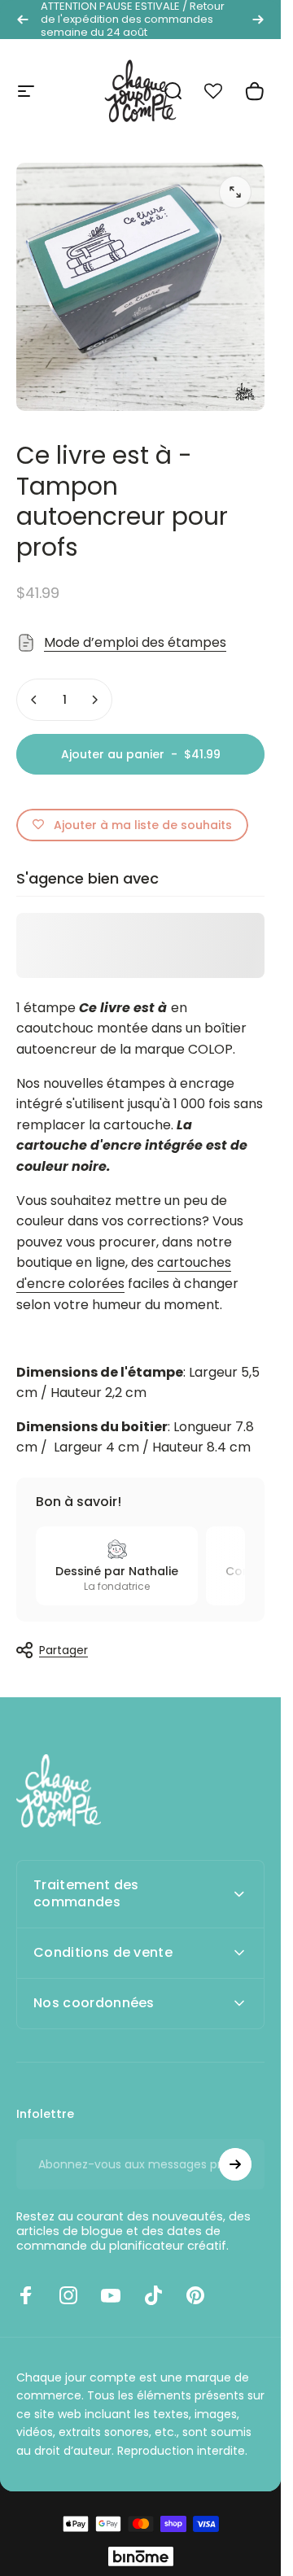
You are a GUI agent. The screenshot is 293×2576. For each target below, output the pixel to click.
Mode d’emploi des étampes (135, 642)
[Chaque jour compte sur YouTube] (111, 2295)
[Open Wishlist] (222, 91)
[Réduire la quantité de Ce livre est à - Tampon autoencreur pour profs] (34, 700)
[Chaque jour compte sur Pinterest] (195, 2295)
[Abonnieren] (235, 2164)
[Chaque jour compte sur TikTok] (153, 2295)
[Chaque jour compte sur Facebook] (26, 2295)
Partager (63, 1650)
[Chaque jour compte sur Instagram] (68, 2295)
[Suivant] (258, 20)
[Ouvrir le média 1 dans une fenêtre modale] (235, 192)
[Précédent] (23, 20)
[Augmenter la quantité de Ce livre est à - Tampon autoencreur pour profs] (94, 700)
